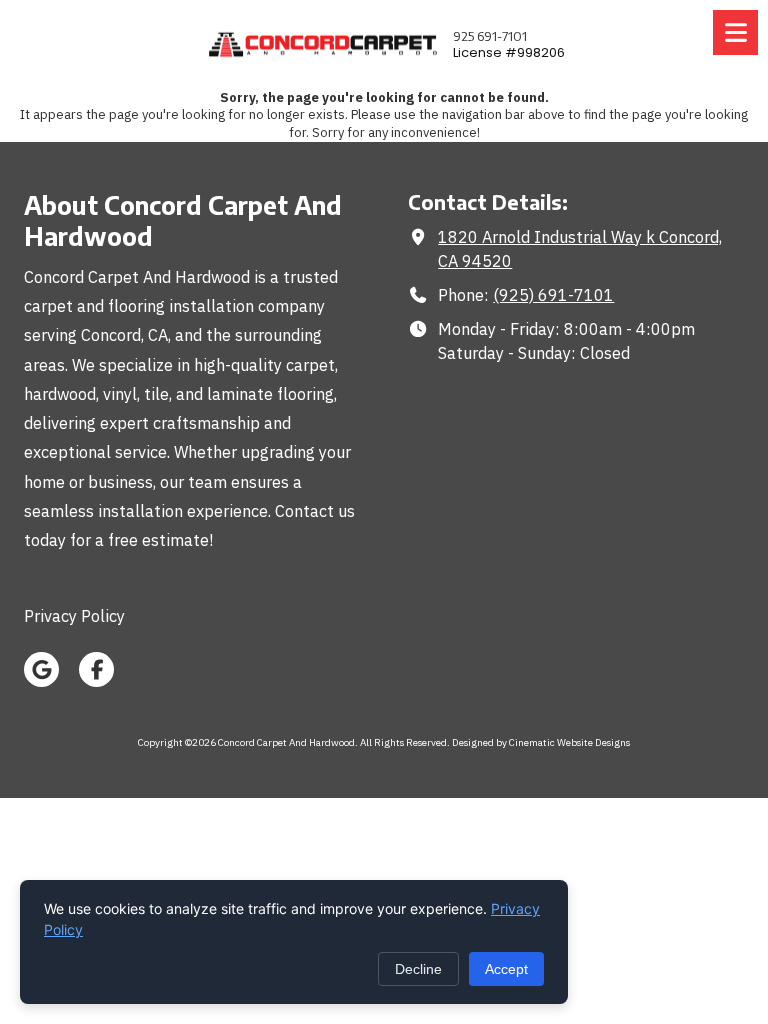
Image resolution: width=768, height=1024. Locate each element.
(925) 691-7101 (553, 294)
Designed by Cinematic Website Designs (541, 742)
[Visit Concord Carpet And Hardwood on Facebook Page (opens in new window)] (96, 669)
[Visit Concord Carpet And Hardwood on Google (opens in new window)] (41, 669)
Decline (418, 969)
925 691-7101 (490, 36)
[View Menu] (735, 32)
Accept (506, 969)
